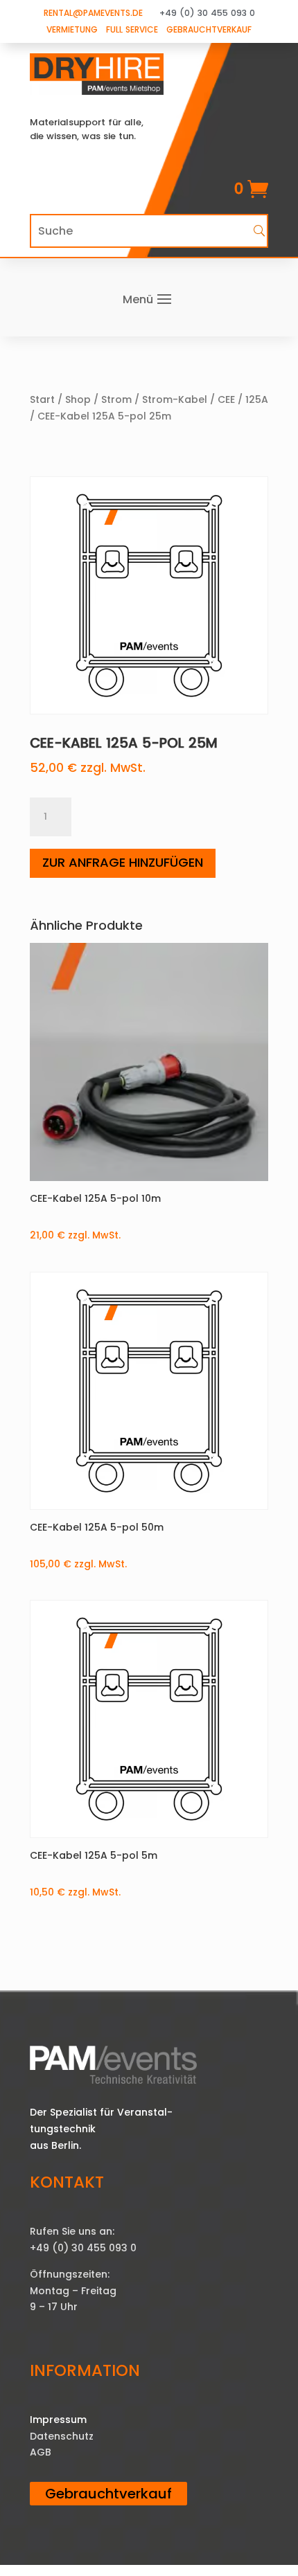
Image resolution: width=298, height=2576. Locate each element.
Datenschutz (62, 2436)
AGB (41, 2452)
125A (257, 399)
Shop (78, 399)
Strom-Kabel (175, 399)
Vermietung (72, 29)
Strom (116, 399)
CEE (226, 399)
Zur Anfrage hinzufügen (123, 862)
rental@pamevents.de (93, 13)
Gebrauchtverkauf (209, 29)
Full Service (132, 29)
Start (42, 399)
